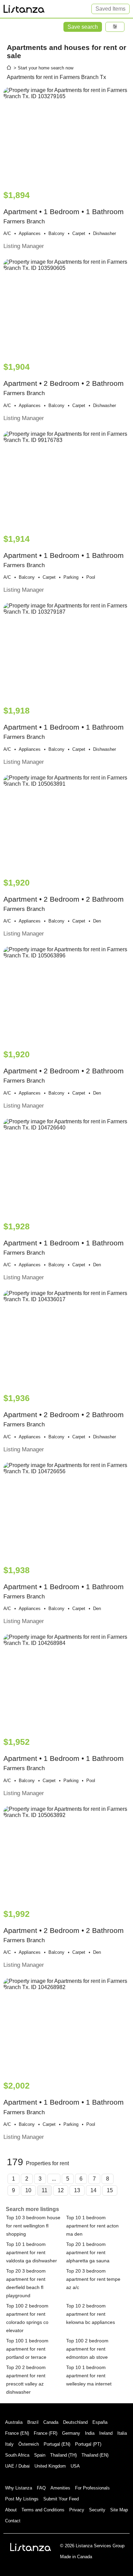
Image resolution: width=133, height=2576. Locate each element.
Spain (40, 2455)
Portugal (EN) (57, 2444)
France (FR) (46, 2433)
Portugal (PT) (88, 2444)
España (100, 2422)
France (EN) (17, 2433)
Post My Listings (22, 2499)
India (90, 2433)
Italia (122, 2433)
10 (28, 2190)
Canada (51, 2422)
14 (93, 2190)
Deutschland (75, 2422)
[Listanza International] (31, 2547)
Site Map (119, 2510)
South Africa (17, 2455)
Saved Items (110, 9)
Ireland (106, 2433)
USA (75, 2466)
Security (97, 2510)
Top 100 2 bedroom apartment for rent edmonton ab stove (87, 2349)
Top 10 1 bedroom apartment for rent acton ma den (92, 2226)
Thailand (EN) (95, 2455)
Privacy (77, 2510)
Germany (71, 2433)
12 (61, 2190)
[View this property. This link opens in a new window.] (66, 135)
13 (77, 2190)
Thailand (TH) (63, 2455)
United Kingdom (50, 2466)
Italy (9, 2444)
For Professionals (92, 2488)
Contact (13, 2521)
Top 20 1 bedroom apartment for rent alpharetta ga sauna (88, 2252)
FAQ (41, 2488)
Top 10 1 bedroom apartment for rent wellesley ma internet (89, 2376)
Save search (83, 27)
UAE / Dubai (17, 2466)
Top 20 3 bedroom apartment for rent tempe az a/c (93, 2279)
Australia (14, 2422)
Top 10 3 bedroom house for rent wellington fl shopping (33, 2226)
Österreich (29, 2444)
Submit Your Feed (61, 2499)
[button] (115, 27)
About (11, 2510)
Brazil (33, 2422)
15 (110, 2190)
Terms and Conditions (43, 2510)
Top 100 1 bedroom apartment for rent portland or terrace (27, 2349)
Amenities (60, 2488)
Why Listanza (19, 2488)
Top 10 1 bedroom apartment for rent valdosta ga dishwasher (32, 2252)
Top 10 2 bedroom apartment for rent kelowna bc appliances (91, 2314)
